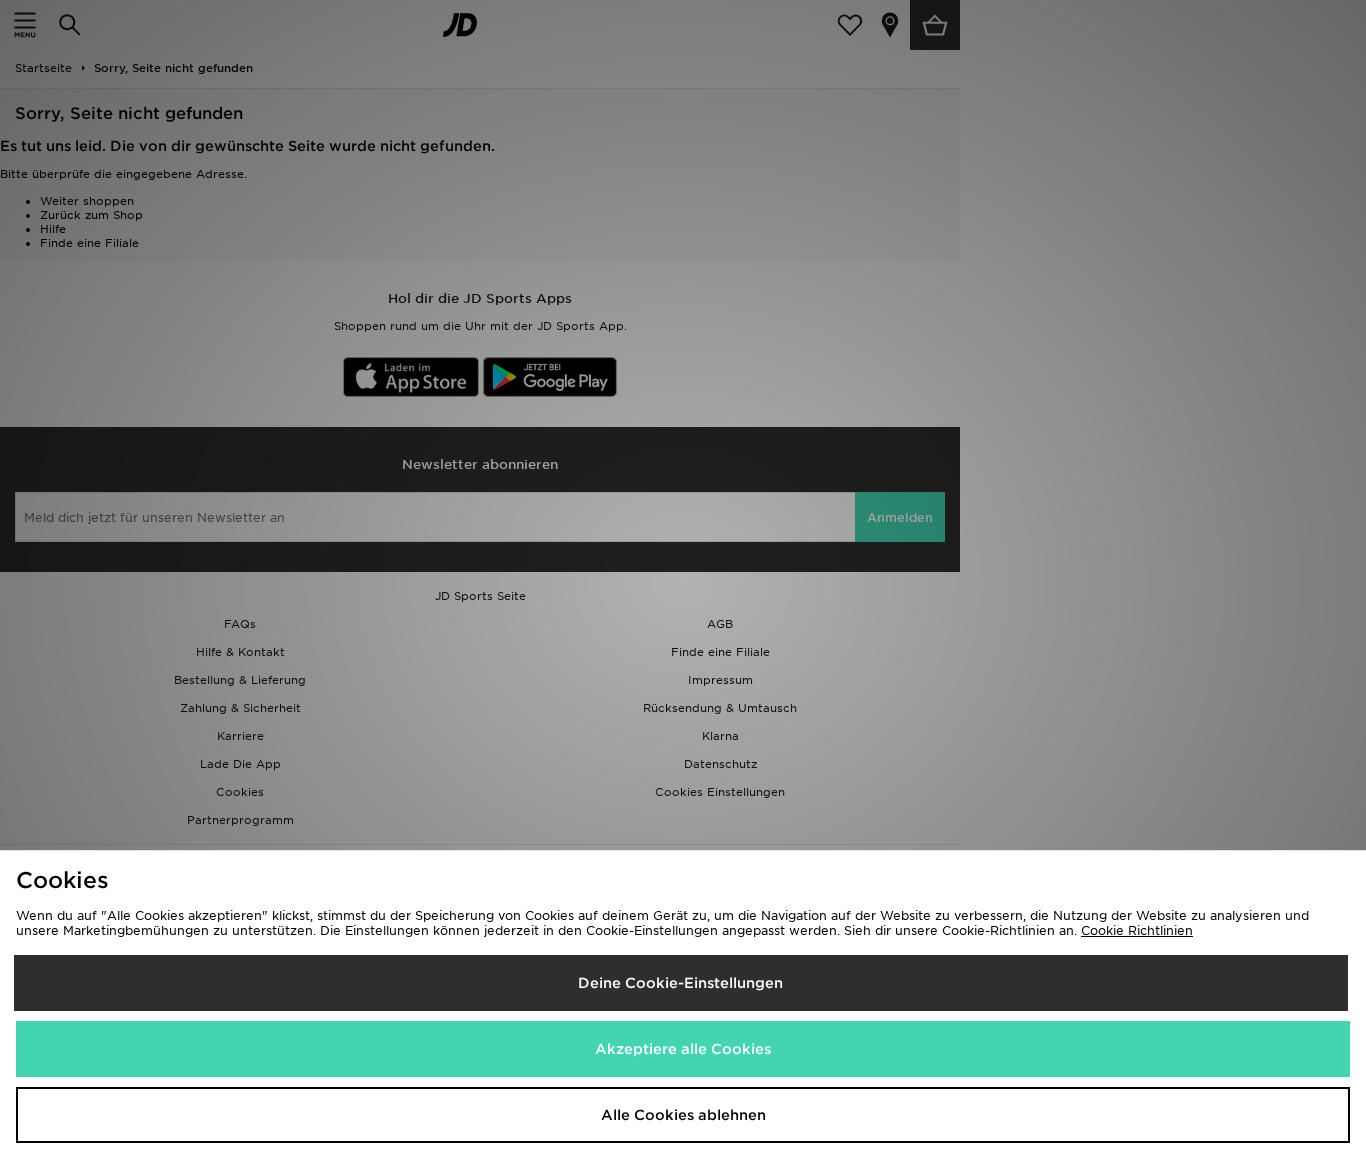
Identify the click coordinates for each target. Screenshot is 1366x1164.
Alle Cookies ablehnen (683, 1115)
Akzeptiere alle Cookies (683, 1049)
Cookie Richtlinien (1137, 930)
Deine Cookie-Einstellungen (680, 983)
